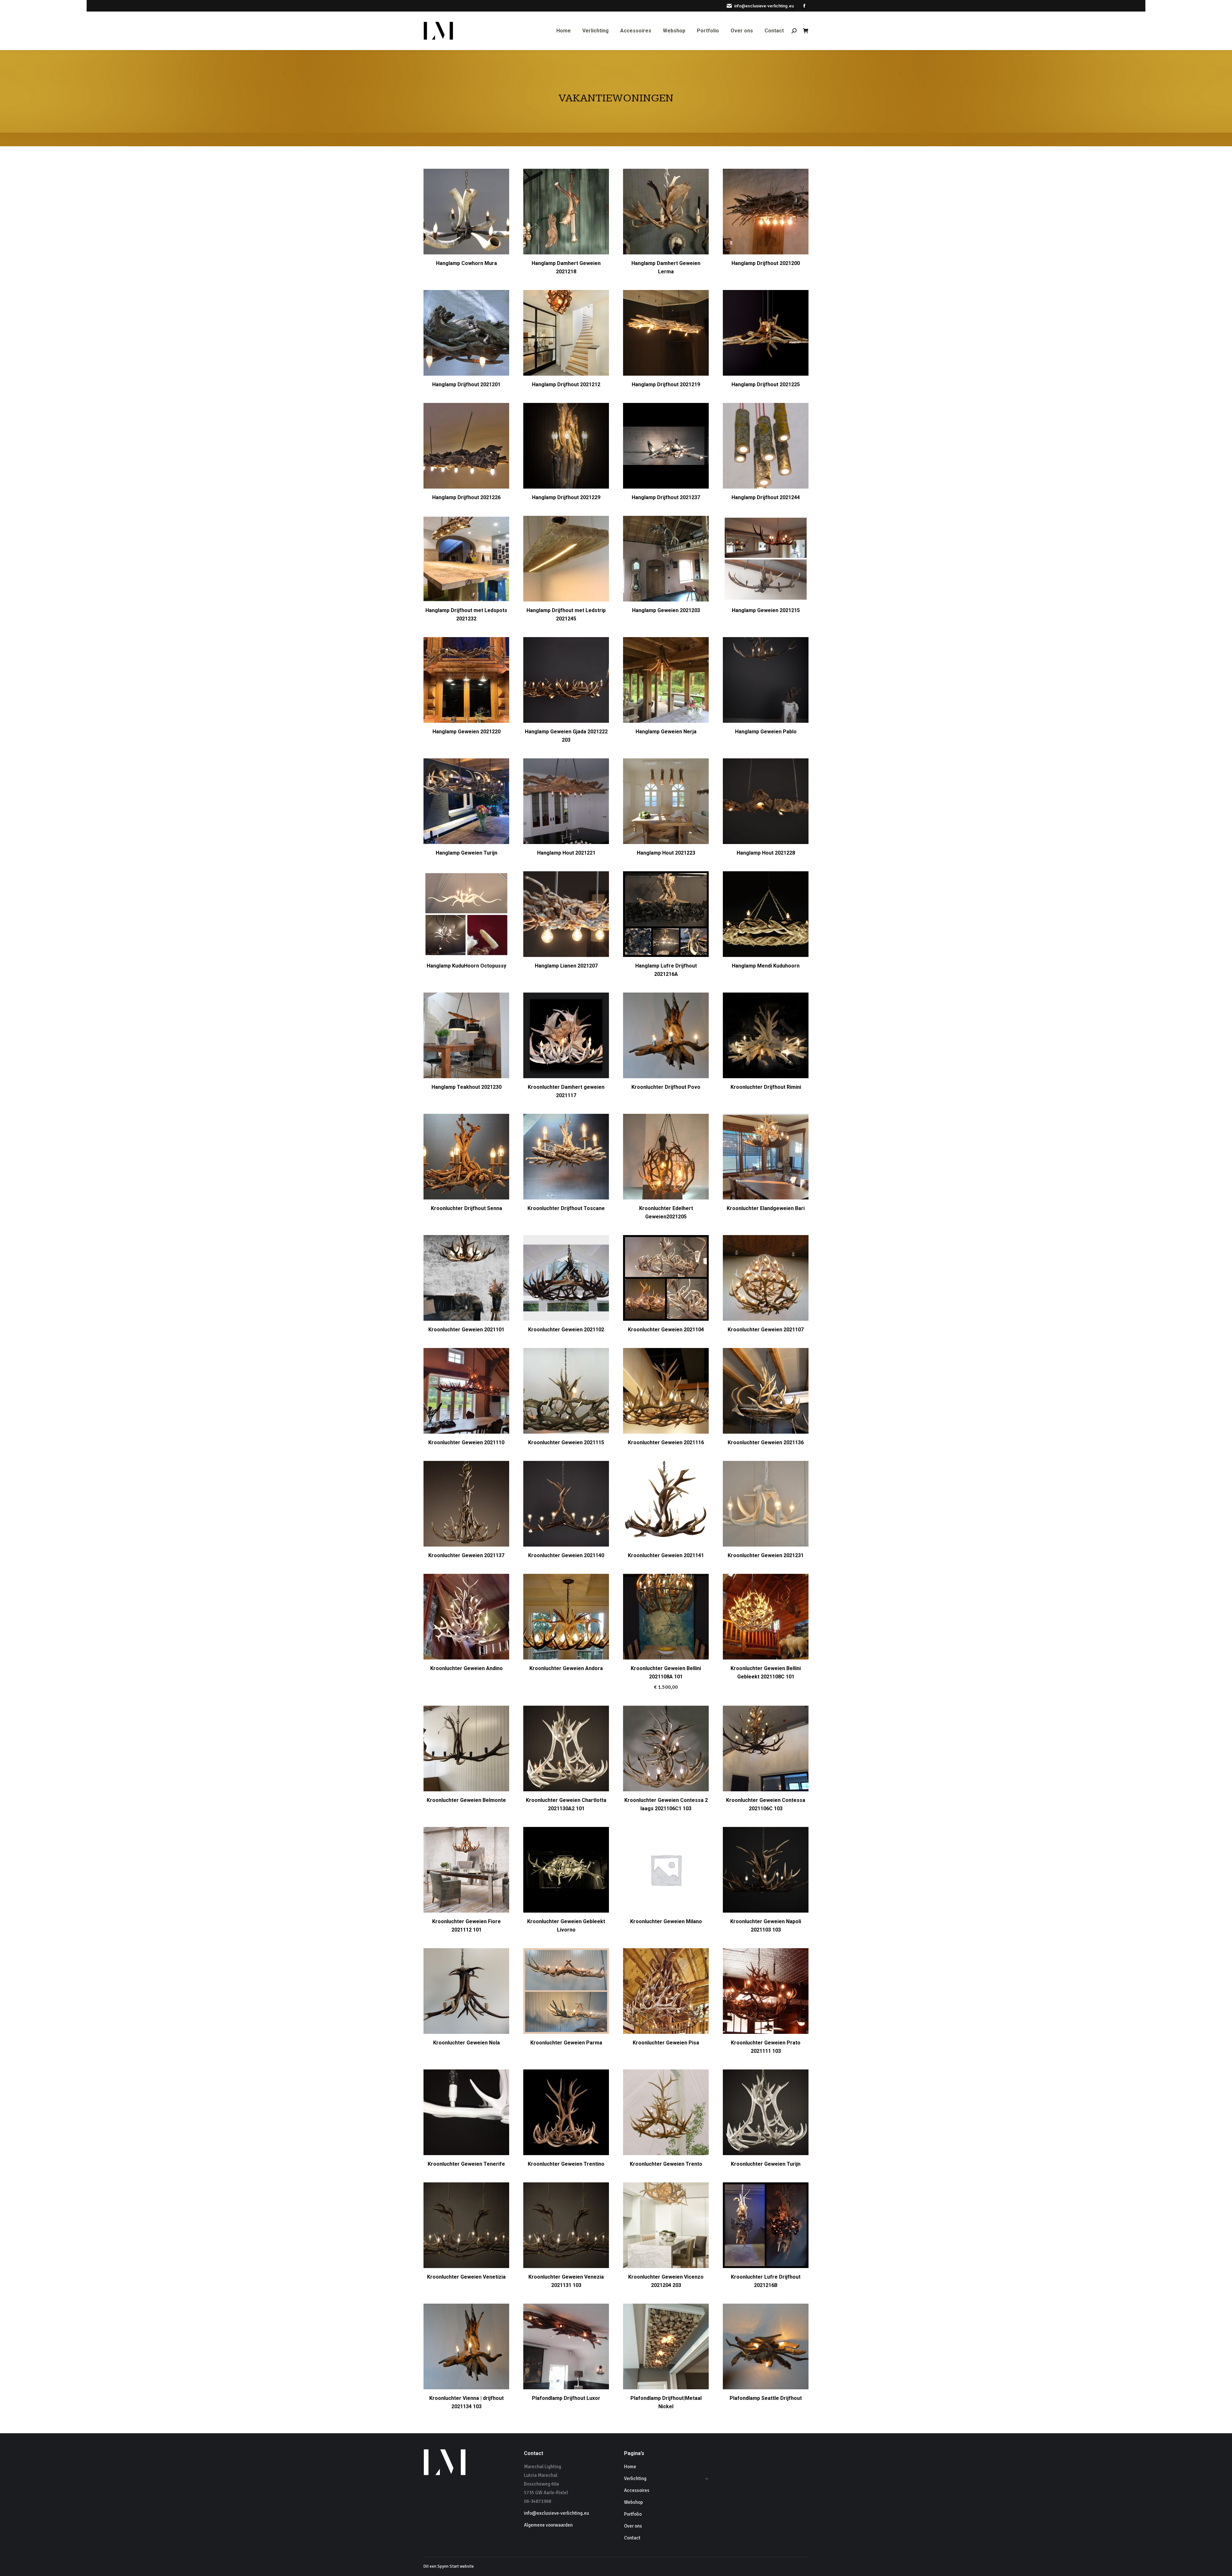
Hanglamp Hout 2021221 (566, 853)
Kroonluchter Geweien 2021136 (766, 1442)
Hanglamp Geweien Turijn (466, 853)
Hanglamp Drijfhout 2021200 (766, 263)
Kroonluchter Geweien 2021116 (666, 1442)
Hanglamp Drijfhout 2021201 (466, 384)
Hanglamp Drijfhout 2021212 (566, 384)
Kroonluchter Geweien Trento (666, 2164)
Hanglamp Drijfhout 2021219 (666, 384)
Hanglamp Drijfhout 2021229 (566, 497)
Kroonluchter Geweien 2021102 (566, 1330)
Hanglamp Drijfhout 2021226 (466, 497)
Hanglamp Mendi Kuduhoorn (766, 966)
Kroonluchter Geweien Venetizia (466, 2277)
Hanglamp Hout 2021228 (766, 853)
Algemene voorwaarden (548, 2525)
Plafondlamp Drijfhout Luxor (566, 2398)
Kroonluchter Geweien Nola (466, 2043)
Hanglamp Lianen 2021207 (566, 966)
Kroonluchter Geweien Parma (566, 2043)
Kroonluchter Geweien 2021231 (766, 1555)
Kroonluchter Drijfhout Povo (666, 1087)
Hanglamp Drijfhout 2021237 (666, 497)
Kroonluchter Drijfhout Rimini (766, 1087)
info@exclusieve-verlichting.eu (764, 6)
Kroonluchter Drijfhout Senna (466, 1208)
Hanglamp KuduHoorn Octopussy (466, 966)
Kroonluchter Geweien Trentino (566, 2164)
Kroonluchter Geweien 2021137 (466, 1555)
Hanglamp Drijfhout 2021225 (766, 384)
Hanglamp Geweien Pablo (766, 732)
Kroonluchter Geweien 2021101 (466, 1330)
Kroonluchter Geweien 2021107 (766, 1330)
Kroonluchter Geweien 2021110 (466, 1442)
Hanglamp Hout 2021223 (666, 853)
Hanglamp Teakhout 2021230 (466, 1087)
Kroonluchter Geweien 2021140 (566, 1555)
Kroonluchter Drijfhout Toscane (566, 1208)
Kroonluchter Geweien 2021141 (666, 1555)
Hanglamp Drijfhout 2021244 (766, 497)
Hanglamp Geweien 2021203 (666, 610)
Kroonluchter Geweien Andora (566, 1668)
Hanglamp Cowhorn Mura (466, 263)
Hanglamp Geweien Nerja (666, 732)
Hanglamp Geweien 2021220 (466, 732)
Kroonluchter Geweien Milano (666, 1921)
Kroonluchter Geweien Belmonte (466, 1800)
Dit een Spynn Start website (449, 2566)
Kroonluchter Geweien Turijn (766, 2164)
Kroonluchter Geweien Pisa (666, 2043)
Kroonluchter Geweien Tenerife (466, 2164)
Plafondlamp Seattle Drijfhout (766, 2398)
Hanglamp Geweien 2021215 (766, 610)
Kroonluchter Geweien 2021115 (566, 1442)
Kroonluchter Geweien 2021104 (666, 1330)
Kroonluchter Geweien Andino (466, 1668)
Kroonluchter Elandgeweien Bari (766, 1208)
